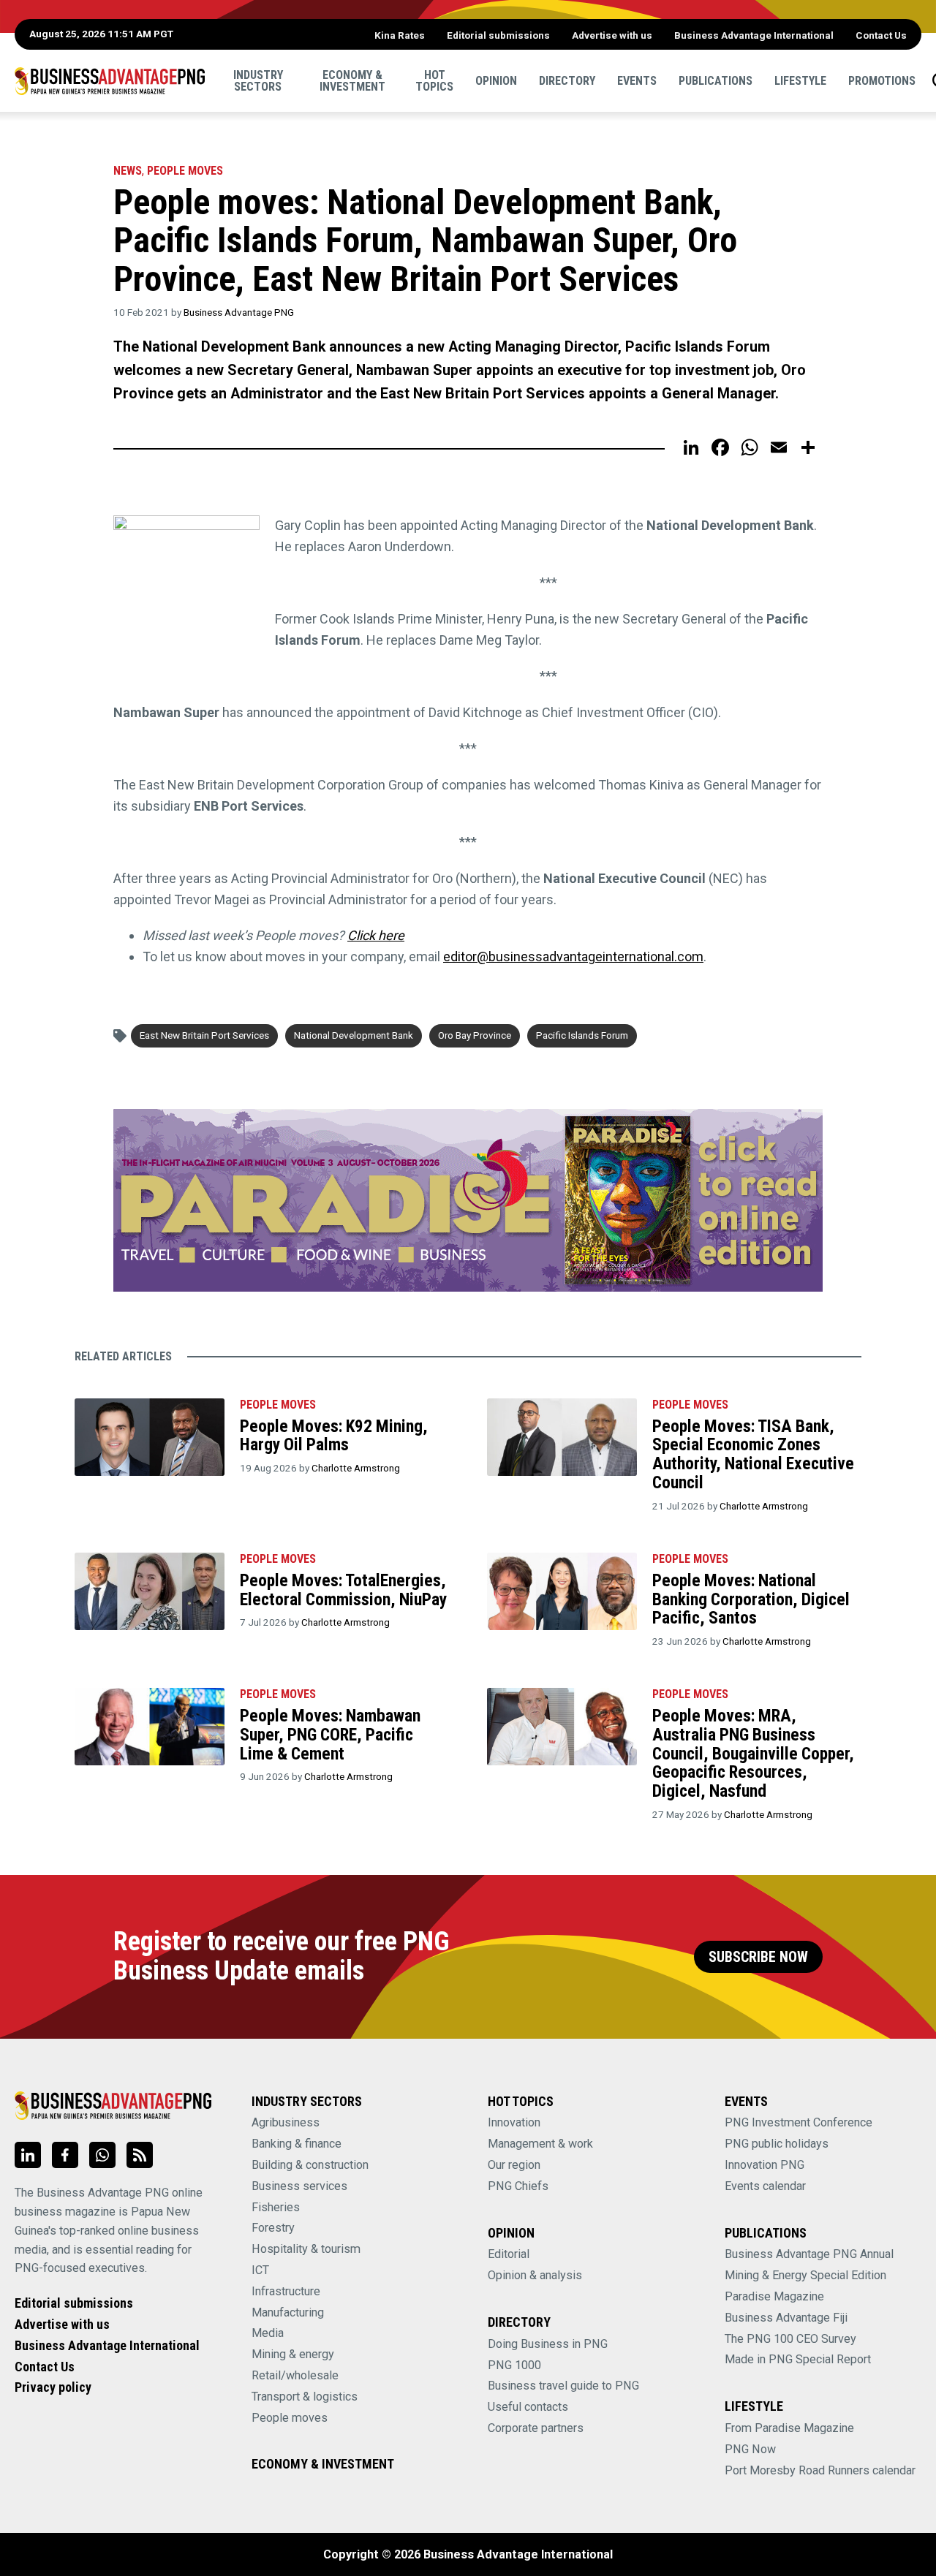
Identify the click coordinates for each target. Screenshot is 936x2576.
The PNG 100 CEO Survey (790, 2339)
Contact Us (881, 35)
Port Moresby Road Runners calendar (820, 2470)
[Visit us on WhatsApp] (102, 2155)
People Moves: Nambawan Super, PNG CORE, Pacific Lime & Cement (330, 1734)
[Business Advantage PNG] (110, 80)
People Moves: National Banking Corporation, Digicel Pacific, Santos (751, 1599)
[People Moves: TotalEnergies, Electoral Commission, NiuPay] (149, 1591)
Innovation (514, 2122)
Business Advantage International (754, 35)
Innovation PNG (765, 2165)
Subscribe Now (758, 1957)
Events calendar (765, 2186)
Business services (299, 2186)
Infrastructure (286, 2291)
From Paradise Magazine (789, 2428)
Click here (376, 935)
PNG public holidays (777, 2144)
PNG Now (750, 2449)
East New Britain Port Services (204, 1035)
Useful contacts (528, 2407)
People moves (185, 171)
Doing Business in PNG (548, 2344)
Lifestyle (800, 80)
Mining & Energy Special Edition (805, 2275)
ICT (260, 2270)
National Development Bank (354, 1035)
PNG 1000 (514, 2365)
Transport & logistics (305, 2397)
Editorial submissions (498, 35)
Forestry (273, 2228)
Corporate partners (536, 2428)
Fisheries (276, 2207)
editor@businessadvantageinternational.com (573, 956)
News (128, 171)
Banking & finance (297, 2144)
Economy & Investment (352, 80)
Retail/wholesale (295, 2375)
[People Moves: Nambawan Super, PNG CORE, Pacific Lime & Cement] (149, 1727)
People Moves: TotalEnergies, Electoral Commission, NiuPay (343, 1590)
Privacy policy (53, 2387)
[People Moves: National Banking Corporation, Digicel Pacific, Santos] (562, 1591)
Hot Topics (434, 80)
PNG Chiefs (518, 2186)
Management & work (540, 2144)
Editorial (509, 2254)
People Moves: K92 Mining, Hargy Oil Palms (334, 1436)
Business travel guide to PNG (563, 2386)
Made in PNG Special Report (798, 2359)
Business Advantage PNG (239, 312)
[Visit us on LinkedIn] (28, 2155)
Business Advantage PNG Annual (809, 2254)
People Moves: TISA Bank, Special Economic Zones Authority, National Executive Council (753, 1454)
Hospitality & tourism (306, 2249)
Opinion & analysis (535, 2275)
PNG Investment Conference (799, 2122)
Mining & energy (293, 2354)
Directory (567, 80)
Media (268, 2333)
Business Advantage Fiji (786, 2318)
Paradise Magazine (774, 2296)
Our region (514, 2165)
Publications (716, 80)
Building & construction (310, 2165)
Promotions (882, 80)
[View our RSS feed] (140, 2155)
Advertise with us (612, 35)
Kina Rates (400, 35)
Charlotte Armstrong (356, 1468)
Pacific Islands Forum (582, 1035)
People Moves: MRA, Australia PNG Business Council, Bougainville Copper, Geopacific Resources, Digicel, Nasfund (753, 1753)
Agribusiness (286, 2122)
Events (637, 80)
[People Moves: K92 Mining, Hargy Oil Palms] (149, 1437)
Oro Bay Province (475, 1035)
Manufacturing (288, 2312)
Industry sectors (258, 80)
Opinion (496, 80)
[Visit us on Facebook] (65, 2155)
